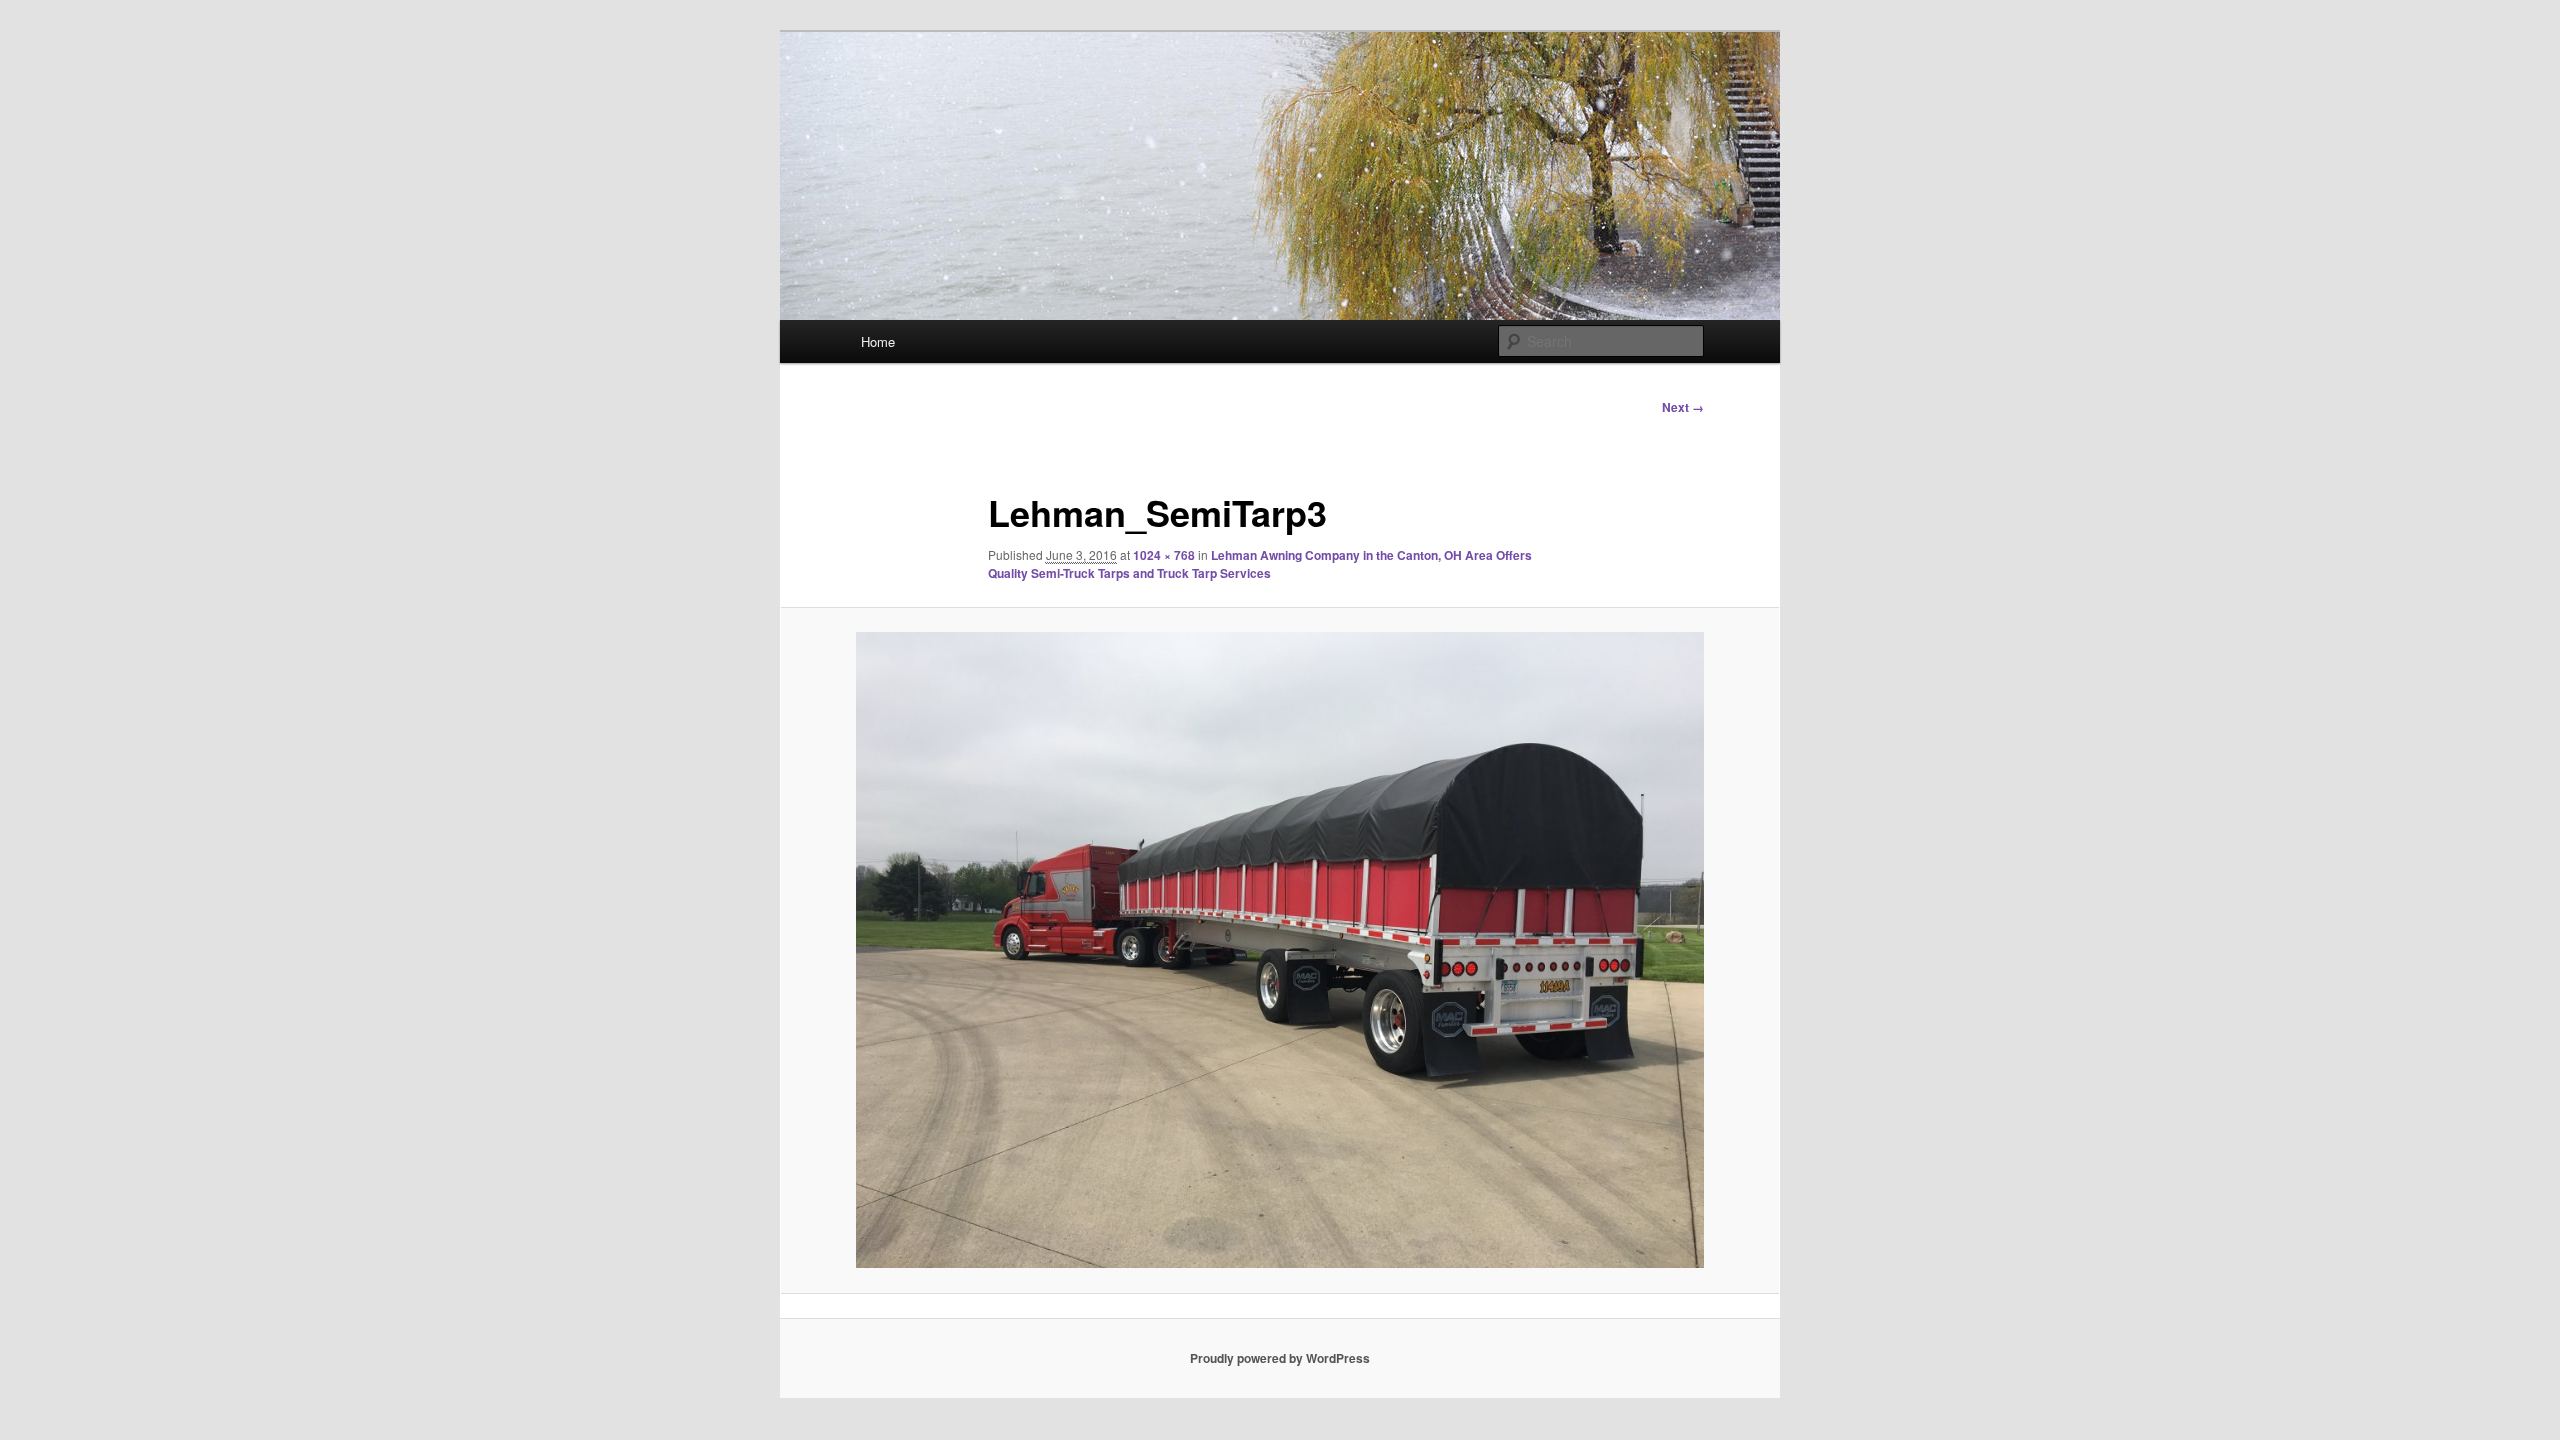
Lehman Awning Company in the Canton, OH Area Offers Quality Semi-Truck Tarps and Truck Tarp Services (1260, 564)
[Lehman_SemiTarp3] (1280, 950)
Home (878, 341)
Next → (1683, 407)
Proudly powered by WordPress (1280, 1358)
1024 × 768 (1164, 555)
